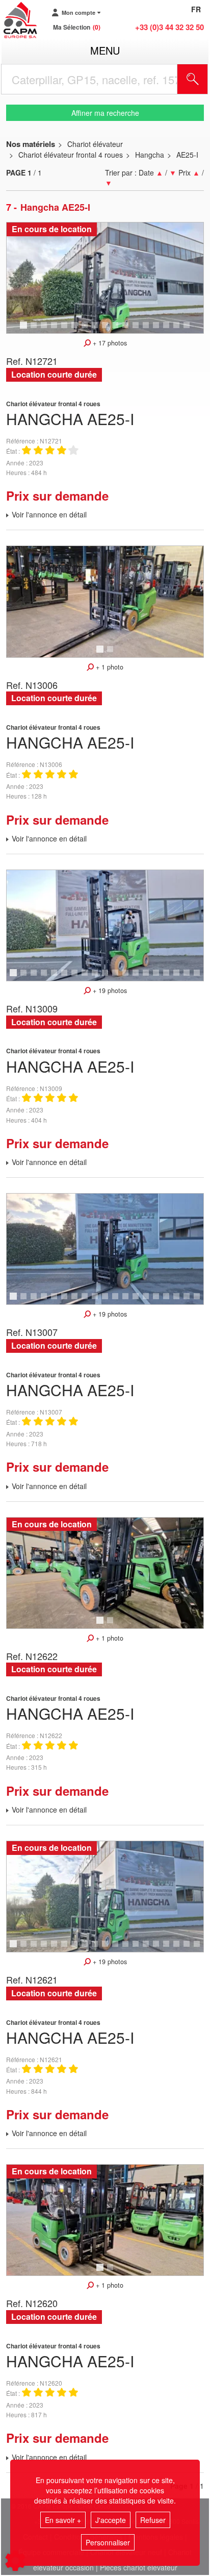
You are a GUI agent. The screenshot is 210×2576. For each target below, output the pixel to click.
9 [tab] (107, 330)
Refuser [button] (153, 2520)
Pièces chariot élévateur (139, 2567)
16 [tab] (180, 330)
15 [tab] (170, 330)
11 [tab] (129, 330)
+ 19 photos (109, 990)
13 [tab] (149, 330)
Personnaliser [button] (108, 2542)
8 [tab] (96, 330)
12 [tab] (139, 330)
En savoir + (63, 2520)
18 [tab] (190, 977)
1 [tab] (25, 330)
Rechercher (205, 79)
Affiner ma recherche (105, 113)
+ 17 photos (109, 343)
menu (105, 50)
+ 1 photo (109, 667)
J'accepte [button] (111, 2520)
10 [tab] (119, 330)
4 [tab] (56, 330)
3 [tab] (45, 330)
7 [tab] (86, 330)
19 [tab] (200, 977)
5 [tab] (66, 330)
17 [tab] (190, 330)
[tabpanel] (105, 278)
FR (196, 9)
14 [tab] (160, 330)
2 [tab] (35, 330)
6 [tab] (76, 330)
